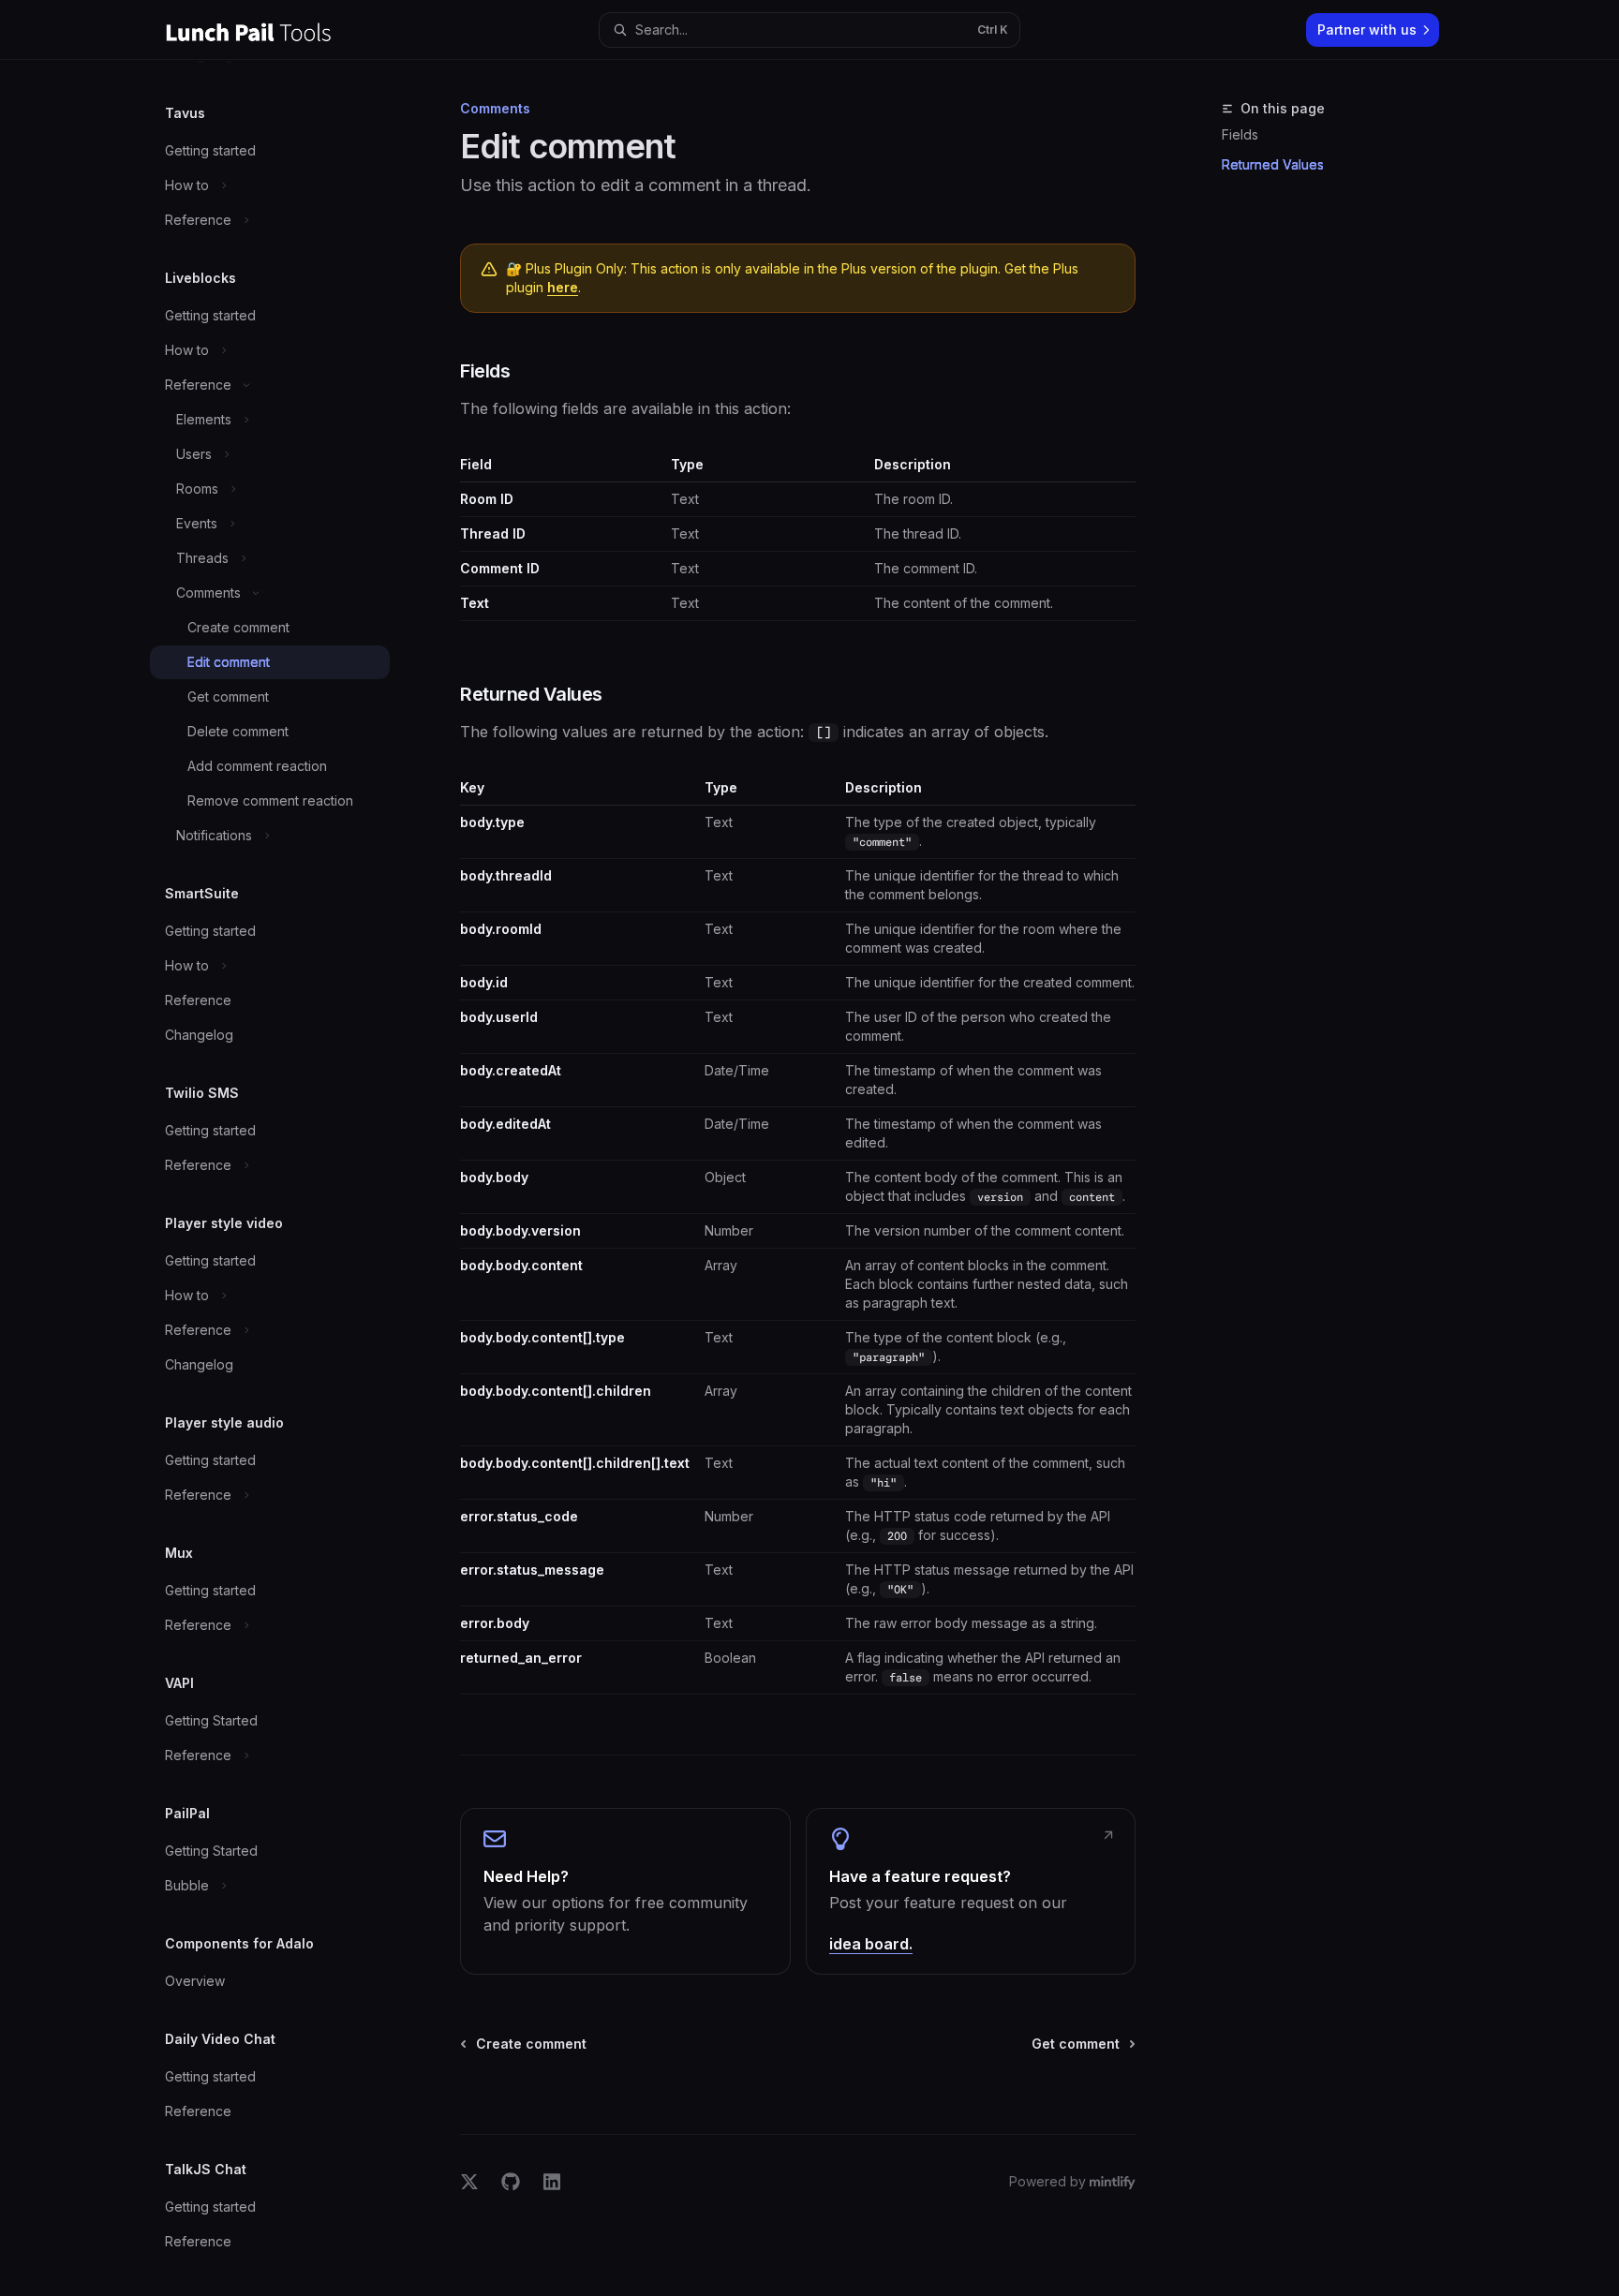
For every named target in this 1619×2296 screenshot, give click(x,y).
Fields (1240, 134)
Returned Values (1273, 164)
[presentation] (285, 1178)
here (563, 287)
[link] (625, 1891)
